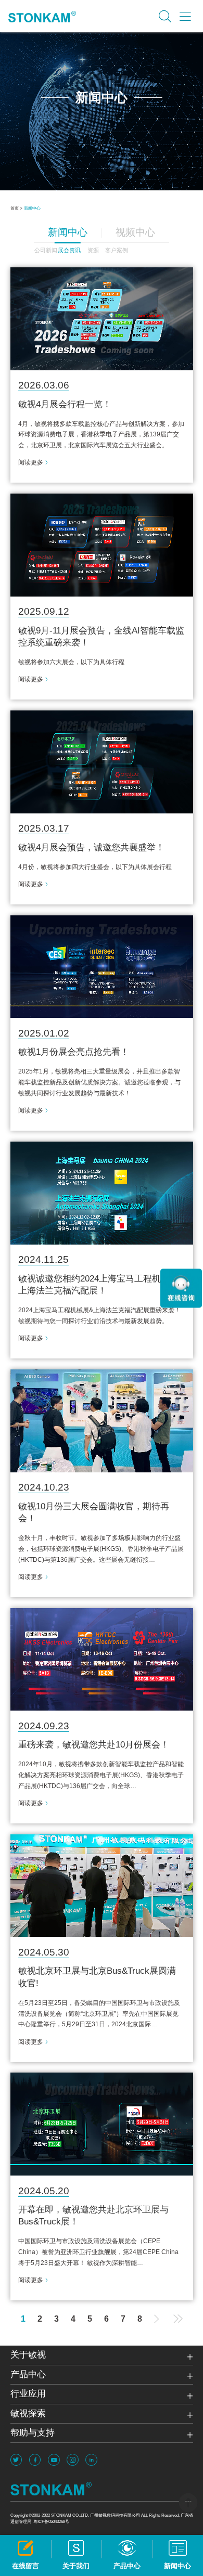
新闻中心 (32, 208)
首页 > (16, 208)
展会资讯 (69, 250)
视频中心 (135, 232)
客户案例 (117, 250)
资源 (93, 250)
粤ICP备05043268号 (51, 2521)
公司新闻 (46, 250)
